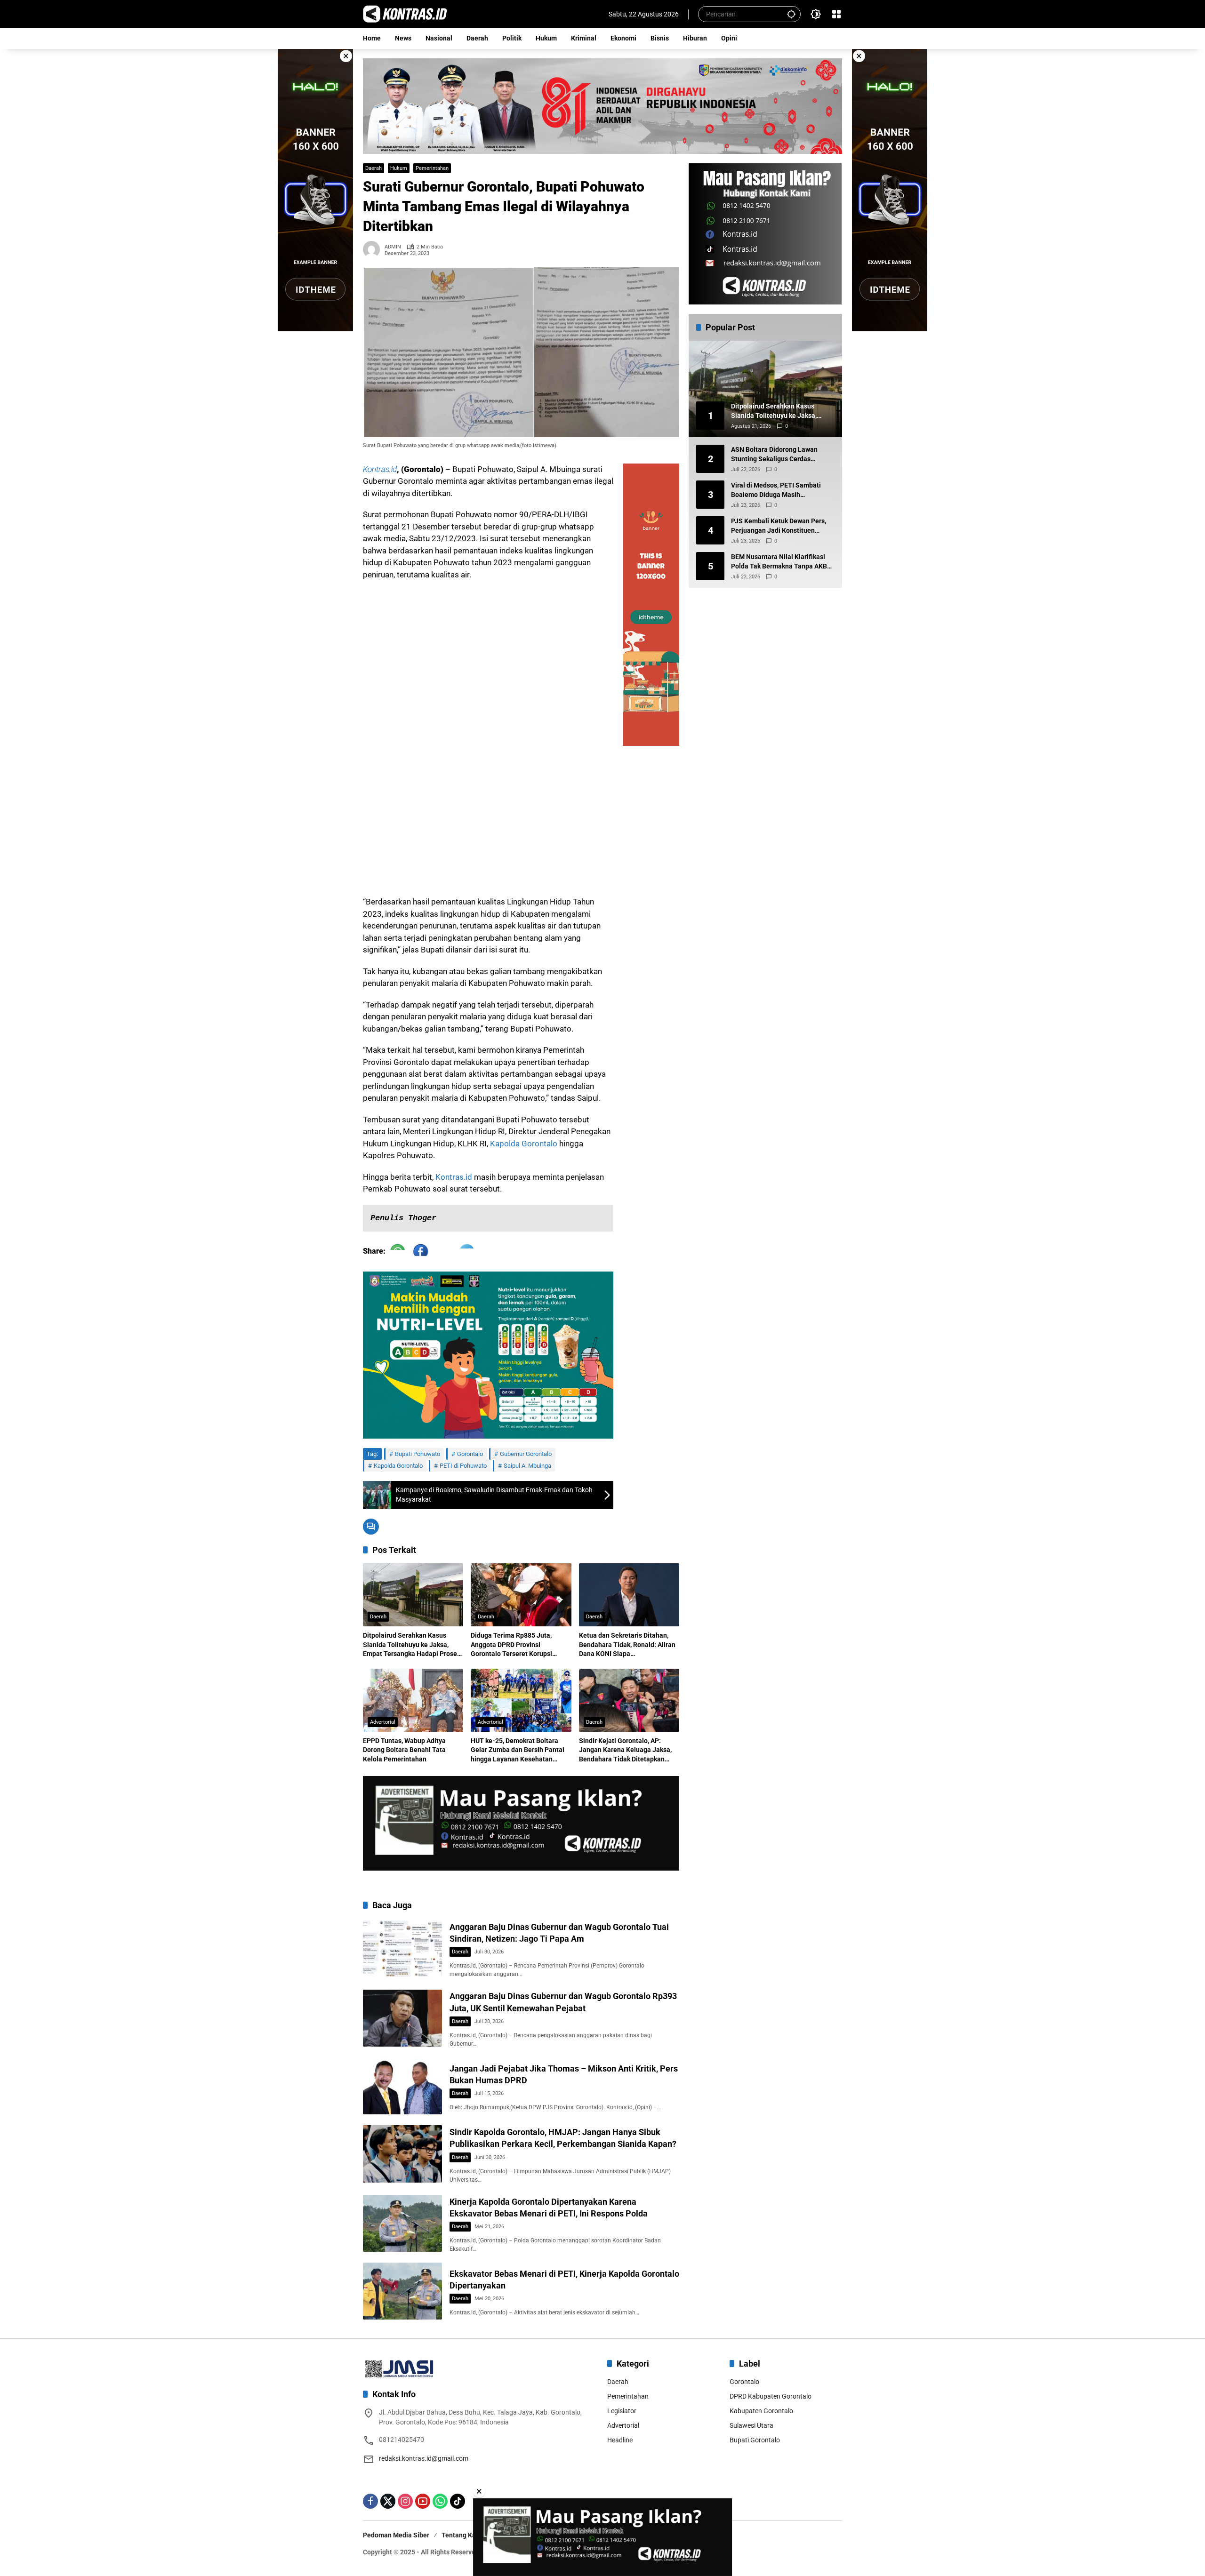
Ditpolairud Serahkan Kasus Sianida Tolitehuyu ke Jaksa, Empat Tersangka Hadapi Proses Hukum (412, 1645)
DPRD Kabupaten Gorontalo (771, 2396)
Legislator (622, 2411)
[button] (791, 14)
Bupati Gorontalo (755, 2440)
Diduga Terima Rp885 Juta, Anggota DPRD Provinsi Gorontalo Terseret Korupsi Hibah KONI (511, 1645)
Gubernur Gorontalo (526, 1454)
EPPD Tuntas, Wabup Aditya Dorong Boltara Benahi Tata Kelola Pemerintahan (404, 1750)
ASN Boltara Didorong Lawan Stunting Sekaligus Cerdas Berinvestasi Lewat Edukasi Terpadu (774, 455)
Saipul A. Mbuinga (527, 1466)
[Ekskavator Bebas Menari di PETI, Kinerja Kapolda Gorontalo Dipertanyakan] (402, 2291)
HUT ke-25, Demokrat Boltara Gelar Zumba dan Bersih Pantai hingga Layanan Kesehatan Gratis (518, 1751)
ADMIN (393, 247)
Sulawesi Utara (751, 2425)
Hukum (399, 168)
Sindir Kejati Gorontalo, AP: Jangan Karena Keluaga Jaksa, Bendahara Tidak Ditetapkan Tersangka (625, 1751)
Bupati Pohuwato (418, 1454)
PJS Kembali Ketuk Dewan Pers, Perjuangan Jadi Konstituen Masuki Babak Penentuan (779, 527)
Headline (620, 2440)
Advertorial (383, 1722)
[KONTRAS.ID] (405, 14)
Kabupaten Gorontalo (761, 2411)
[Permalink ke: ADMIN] (374, 249)
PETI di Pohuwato (463, 1466)
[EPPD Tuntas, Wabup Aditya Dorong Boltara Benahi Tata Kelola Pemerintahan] (413, 1700)
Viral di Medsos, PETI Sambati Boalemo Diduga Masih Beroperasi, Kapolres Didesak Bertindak (776, 491)
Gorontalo (470, 1454)
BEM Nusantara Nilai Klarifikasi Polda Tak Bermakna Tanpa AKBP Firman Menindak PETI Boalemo (781, 562)
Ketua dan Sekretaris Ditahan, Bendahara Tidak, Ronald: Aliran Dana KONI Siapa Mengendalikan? (627, 1645)
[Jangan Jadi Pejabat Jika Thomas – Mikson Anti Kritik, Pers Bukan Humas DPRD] (402, 2086)
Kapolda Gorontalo (524, 1144)
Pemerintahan (432, 168)
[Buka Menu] (836, 14)
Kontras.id (380, 469)
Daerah (374, 168)
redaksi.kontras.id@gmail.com (424, 2458)
